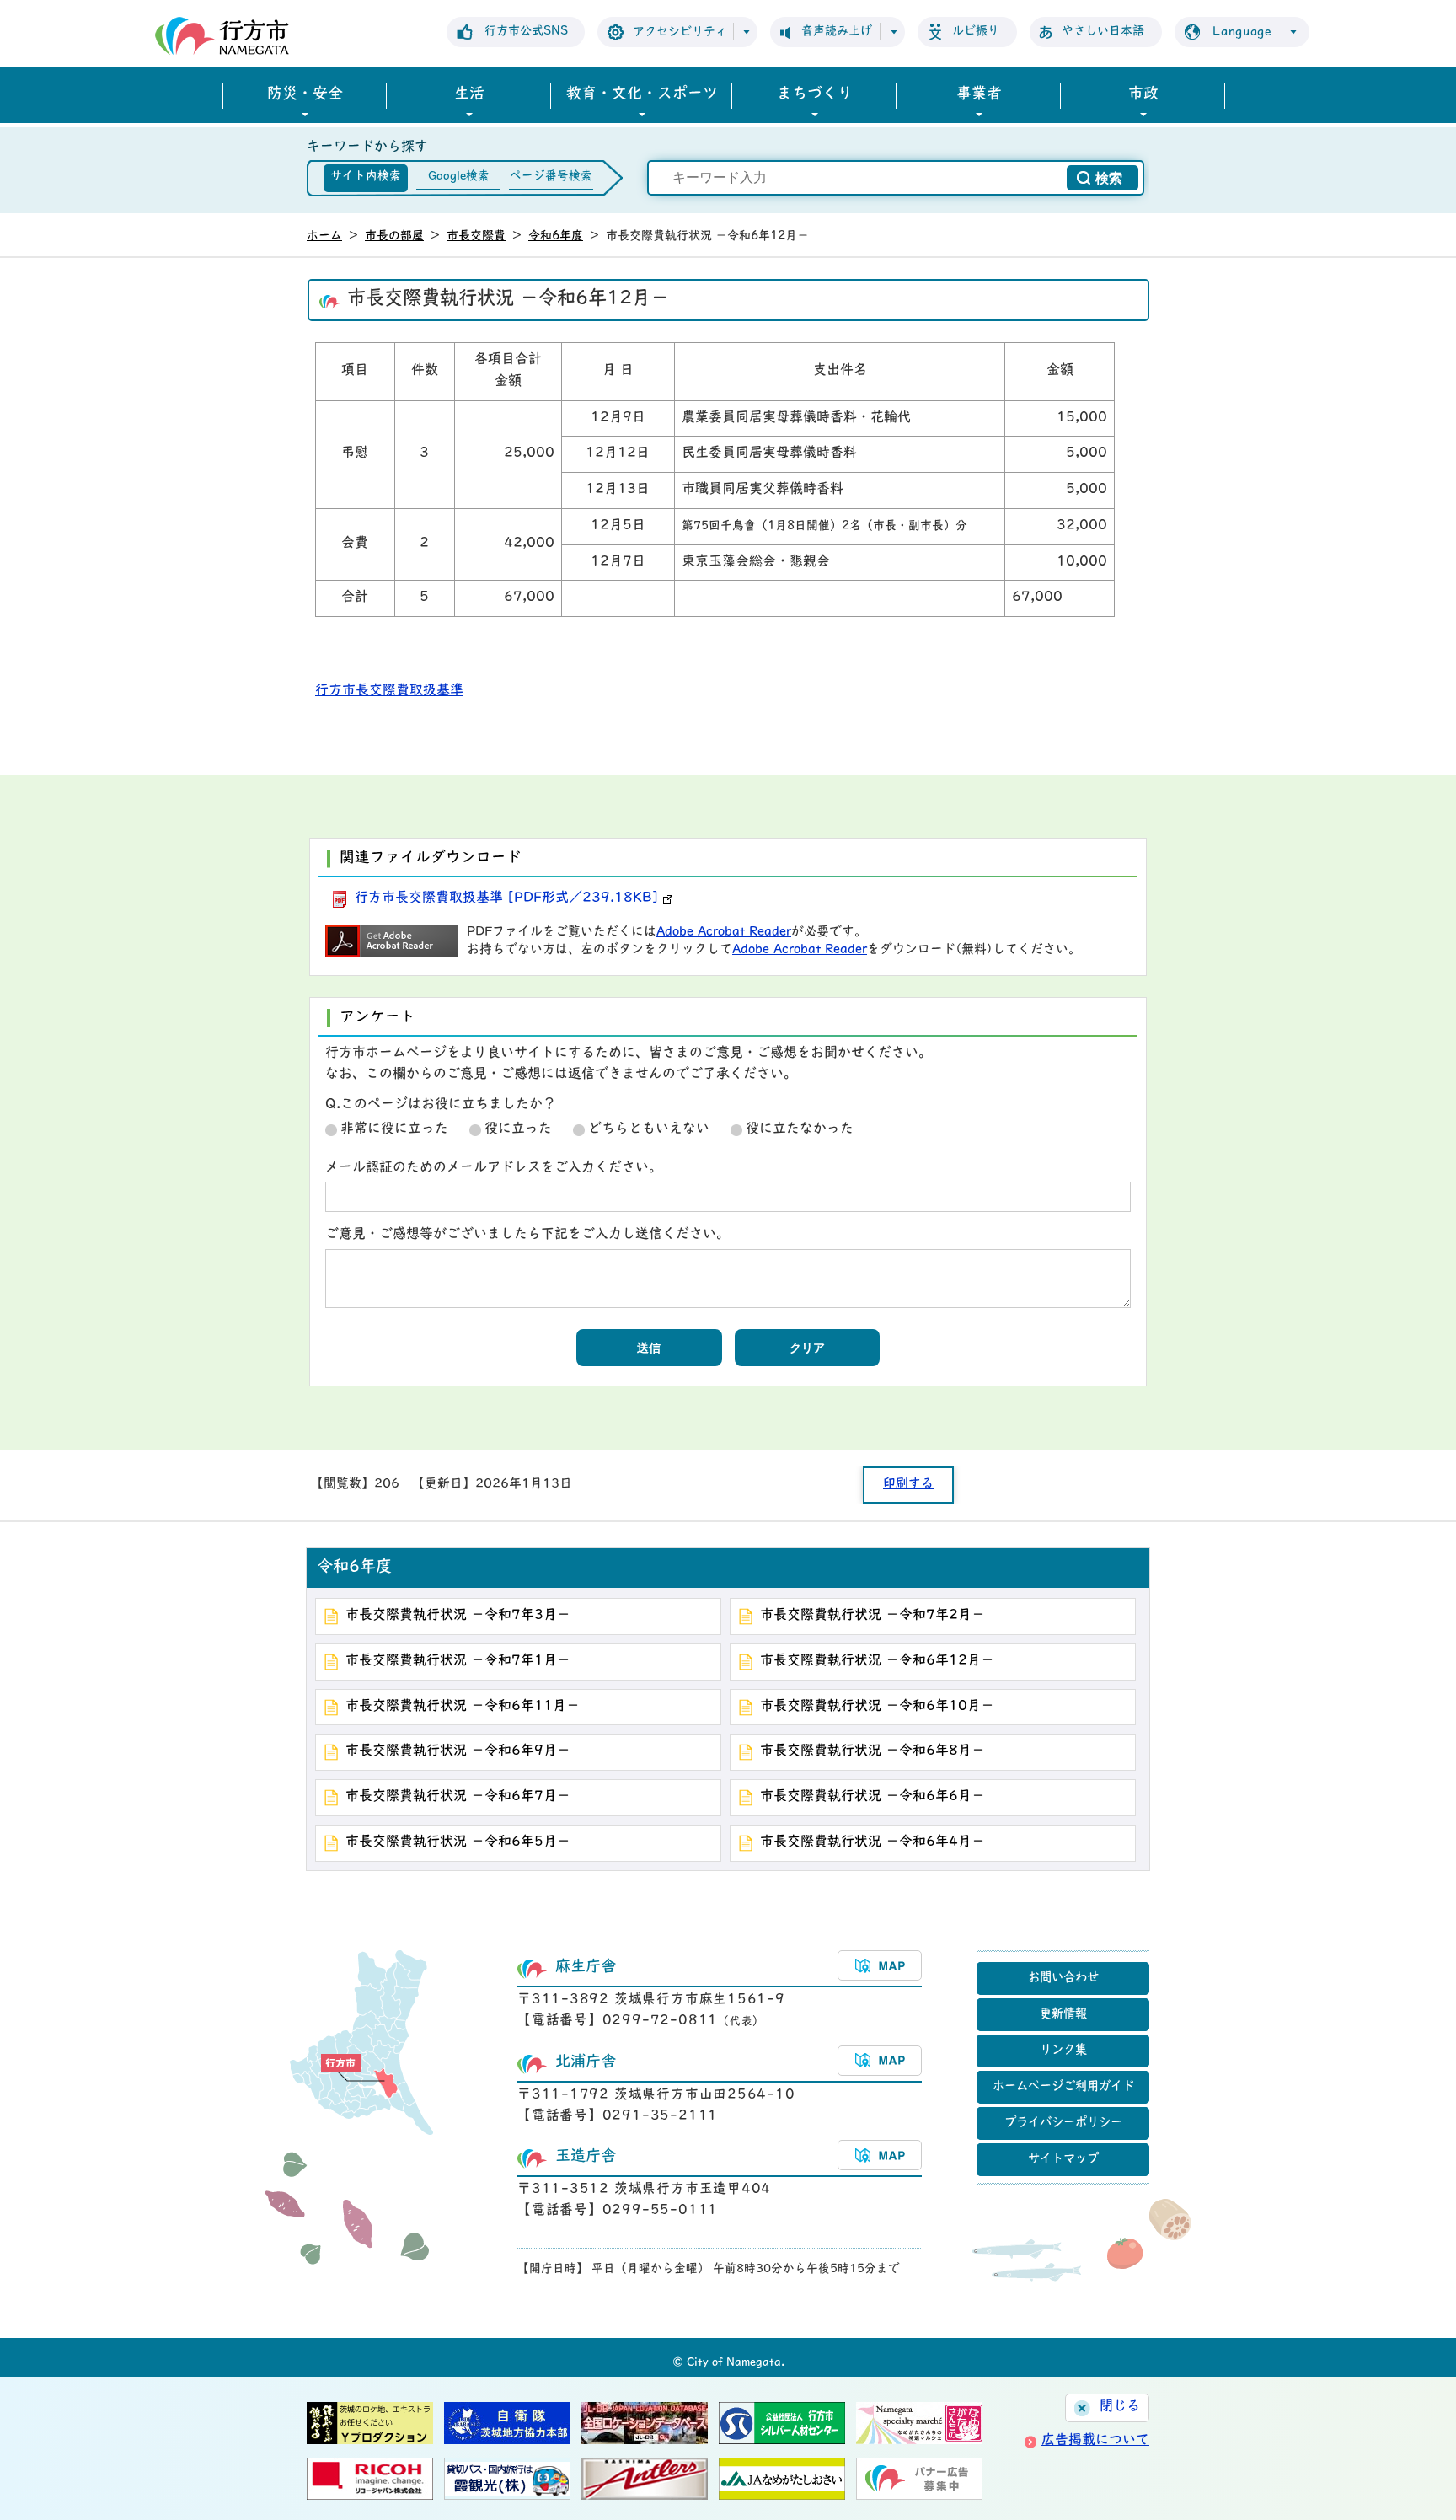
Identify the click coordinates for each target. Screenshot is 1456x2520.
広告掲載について (1095, 2441)
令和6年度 (556, 236)
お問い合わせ (1063, 1978)
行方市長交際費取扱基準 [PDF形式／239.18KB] (507, 898)
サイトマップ (1063, 2160)
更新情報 (1063, 2015)
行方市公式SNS (526, 32)
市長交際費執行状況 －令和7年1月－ (458, 1661)
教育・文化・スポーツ (642, 95)
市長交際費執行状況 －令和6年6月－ (873, 1797)
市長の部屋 (394, 236)
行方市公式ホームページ (222, 36)
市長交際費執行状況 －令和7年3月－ (458, 1616)
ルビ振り (976, 32)
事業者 (979, 95)
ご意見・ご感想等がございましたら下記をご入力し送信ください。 (527, 1235)
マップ (880, 1965)
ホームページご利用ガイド (1063, 2087)
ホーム (324, 236)
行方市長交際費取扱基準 (389, 691)
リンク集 (1063, 2051)
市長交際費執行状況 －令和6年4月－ (873, 1842)
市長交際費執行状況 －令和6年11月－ (463, 1707)
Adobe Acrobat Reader (724, 933)
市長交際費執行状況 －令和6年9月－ (458, 1751)
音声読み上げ (837, 32)
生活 (469, 95)
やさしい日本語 (1103, 32)
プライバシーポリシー (1063, 2123)
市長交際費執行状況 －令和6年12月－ (877, 1661)
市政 (1143, 95)
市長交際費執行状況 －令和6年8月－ (873, 1751)
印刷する (908, 1485)
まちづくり (815, 95)
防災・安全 (305, 95)
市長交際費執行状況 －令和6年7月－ (458, 1797)
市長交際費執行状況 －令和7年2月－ (873, 1616)
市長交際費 (476, 236)
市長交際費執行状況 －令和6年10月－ (877, 1707)
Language (1242, 32)
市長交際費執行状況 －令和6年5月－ (458, 1842)
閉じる (1120, 2407)
